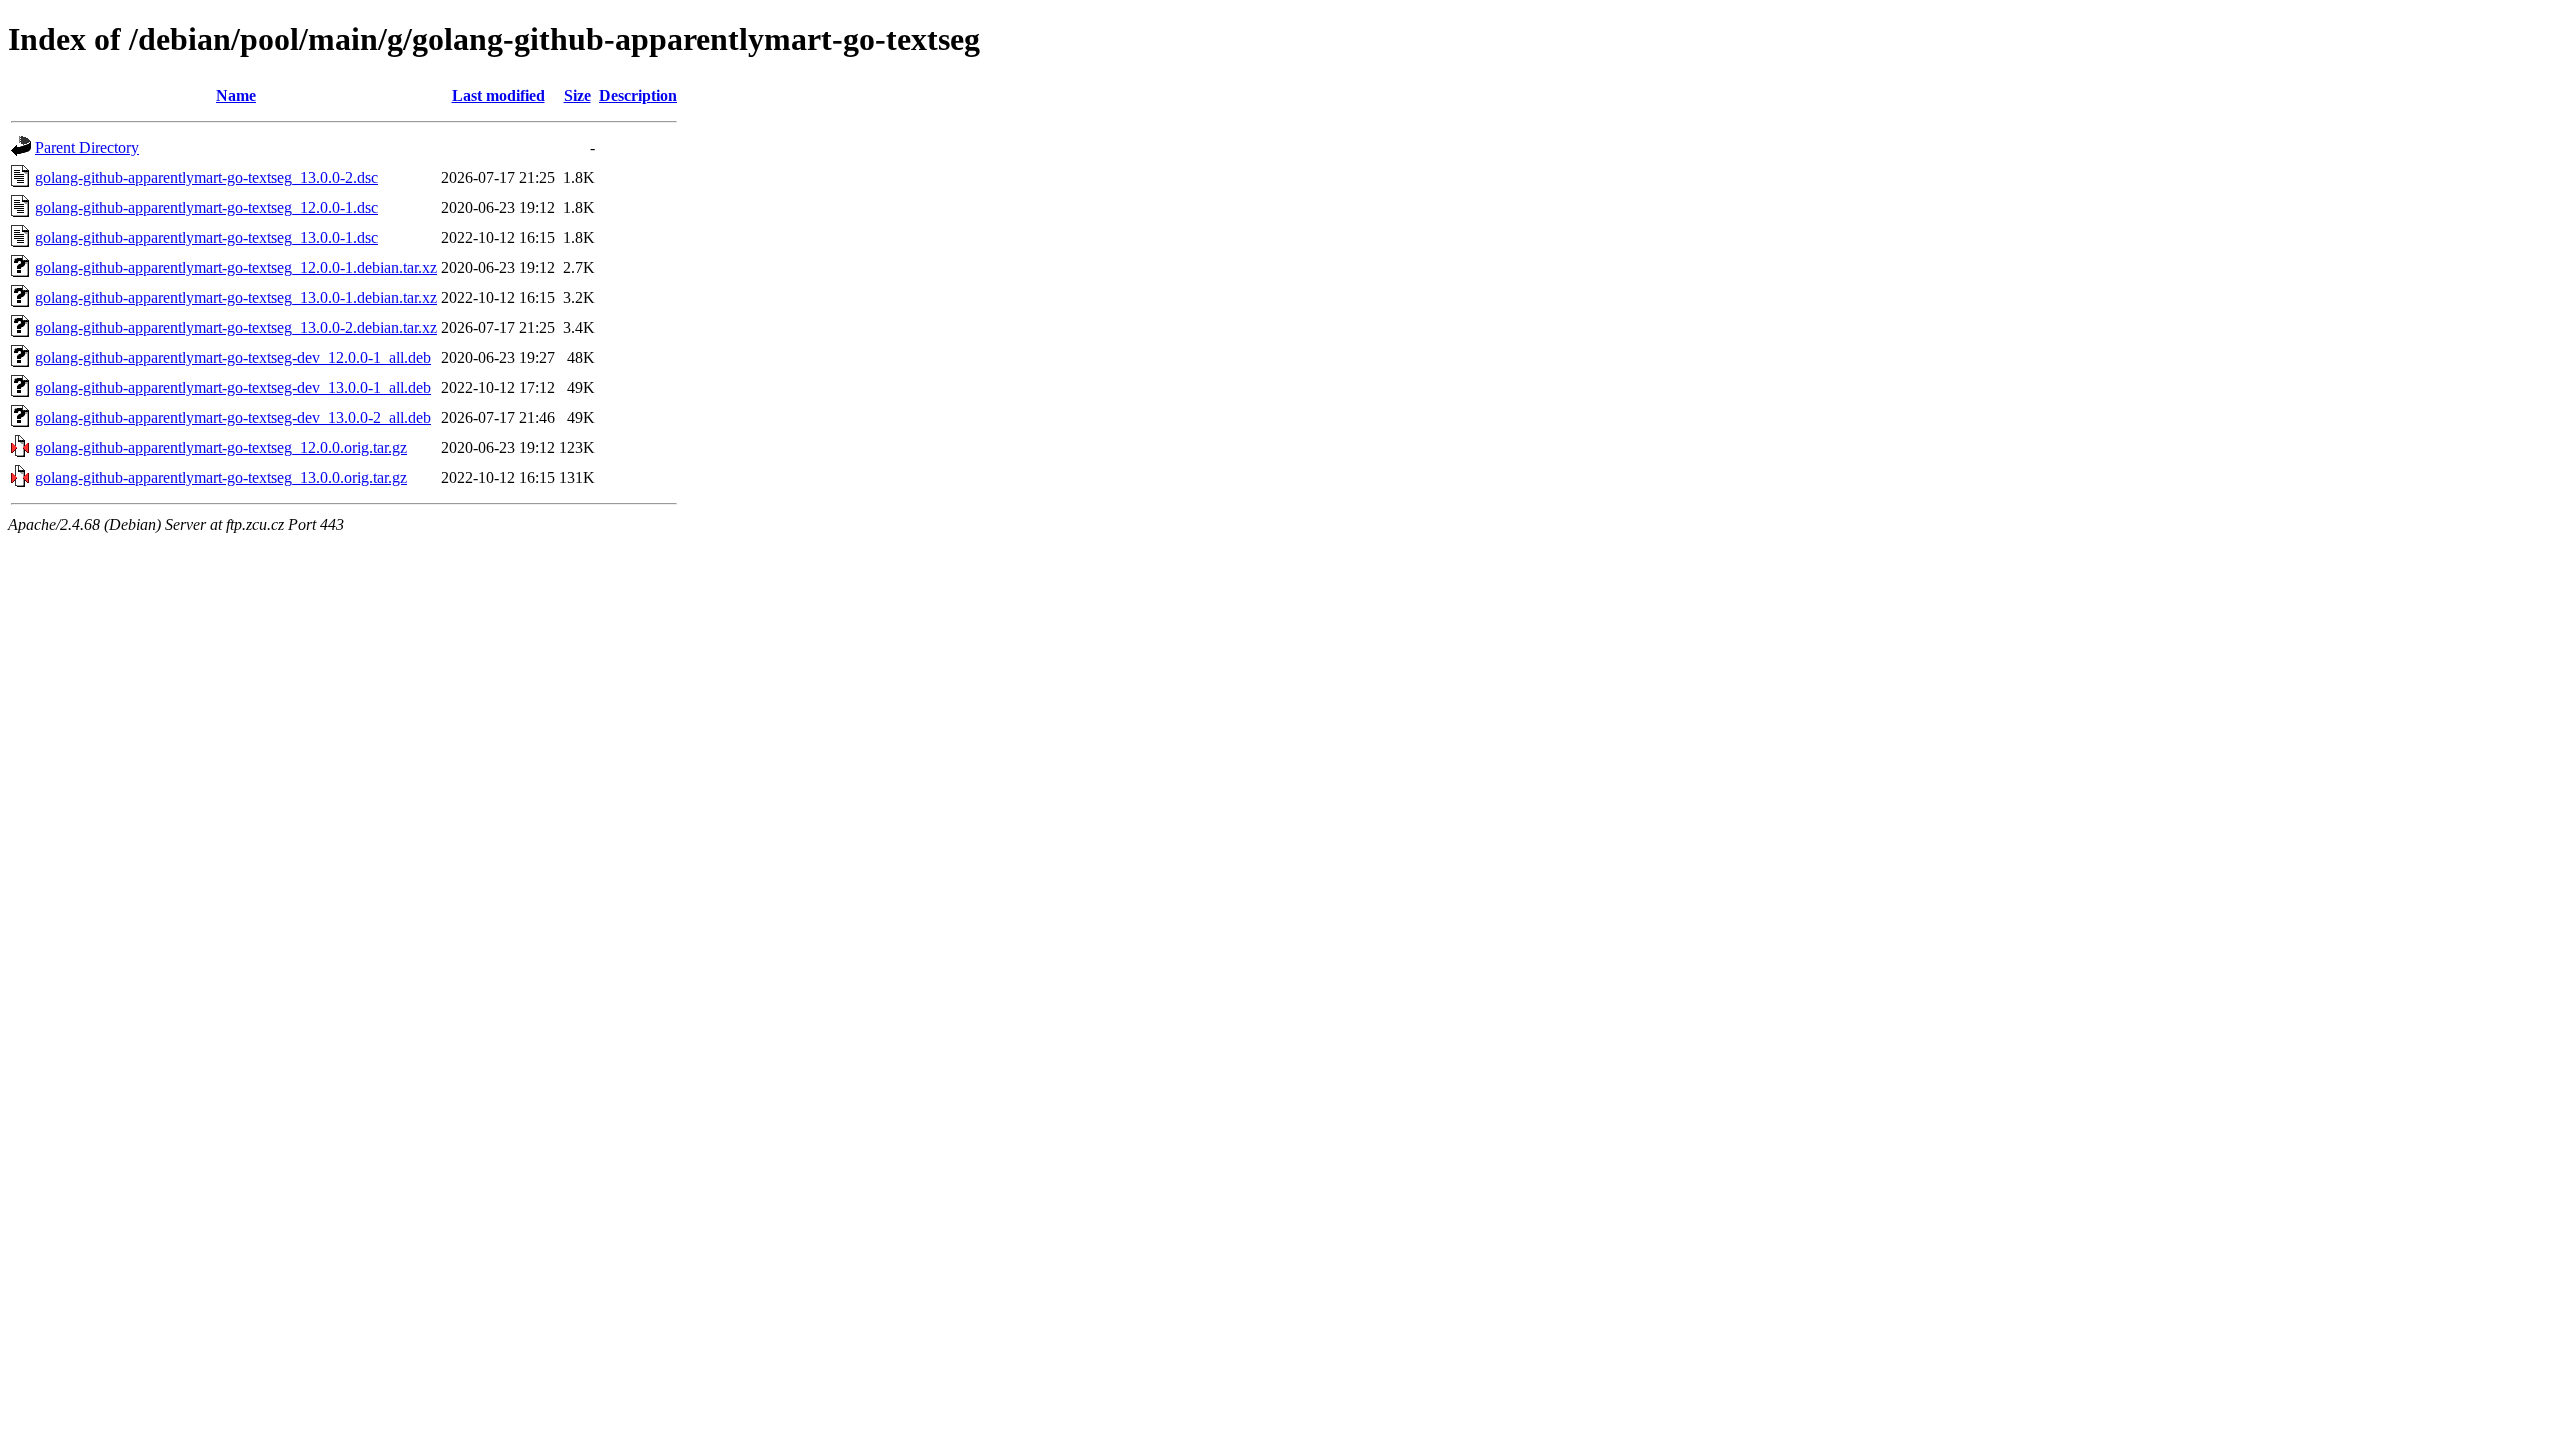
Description (638, 95)
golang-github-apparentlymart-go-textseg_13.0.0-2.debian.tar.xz (236, 327)
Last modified (498, 95)
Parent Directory (87, 147)
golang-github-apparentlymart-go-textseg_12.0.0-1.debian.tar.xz (236, 267)
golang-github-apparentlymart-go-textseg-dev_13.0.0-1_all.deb (233, 387)
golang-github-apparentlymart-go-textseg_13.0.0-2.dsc (206, 177)
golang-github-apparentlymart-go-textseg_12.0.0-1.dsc (206, 207)
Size (577, 95)
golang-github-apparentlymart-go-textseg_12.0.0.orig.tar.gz (221, 447)
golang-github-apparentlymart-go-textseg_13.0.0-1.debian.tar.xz (236, 297)
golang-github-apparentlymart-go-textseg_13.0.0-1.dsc (206, 237)
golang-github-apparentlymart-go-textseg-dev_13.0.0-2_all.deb (233, 417)
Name (236, 95)
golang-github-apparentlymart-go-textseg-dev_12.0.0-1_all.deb (233, 357)
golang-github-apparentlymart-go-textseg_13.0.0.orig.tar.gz (221, 477)
